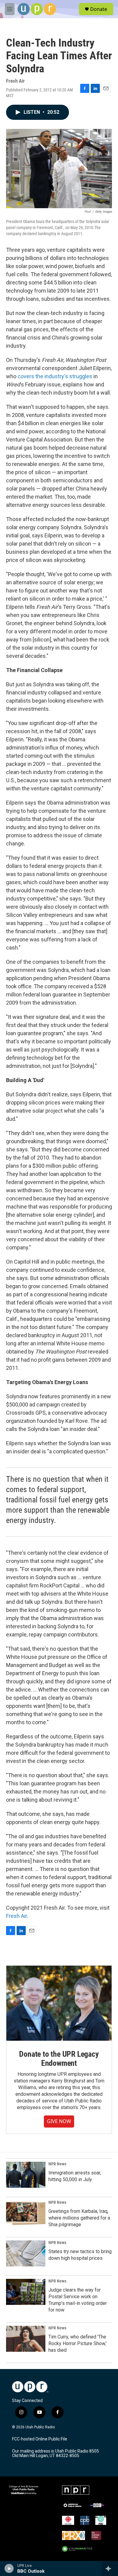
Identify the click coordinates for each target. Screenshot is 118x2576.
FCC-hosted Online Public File (40, 2439)
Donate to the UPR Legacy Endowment (59, 2059)
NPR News (57, 2164)
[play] (9, 2568)
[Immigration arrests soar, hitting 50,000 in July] (26, 2175)
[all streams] (110, 2568)
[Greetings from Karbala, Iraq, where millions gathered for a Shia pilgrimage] (26, 2213)
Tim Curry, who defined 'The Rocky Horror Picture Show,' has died (77, 2343)
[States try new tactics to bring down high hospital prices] (26, 2253)
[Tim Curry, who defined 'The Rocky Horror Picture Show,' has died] (26, 2339)
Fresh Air (16, 1916)
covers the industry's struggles (55, 376)
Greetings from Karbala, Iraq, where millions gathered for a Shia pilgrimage (79, 2218)
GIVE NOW (59, 2121)
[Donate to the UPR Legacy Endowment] (59, 2003)
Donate (99, 9)
